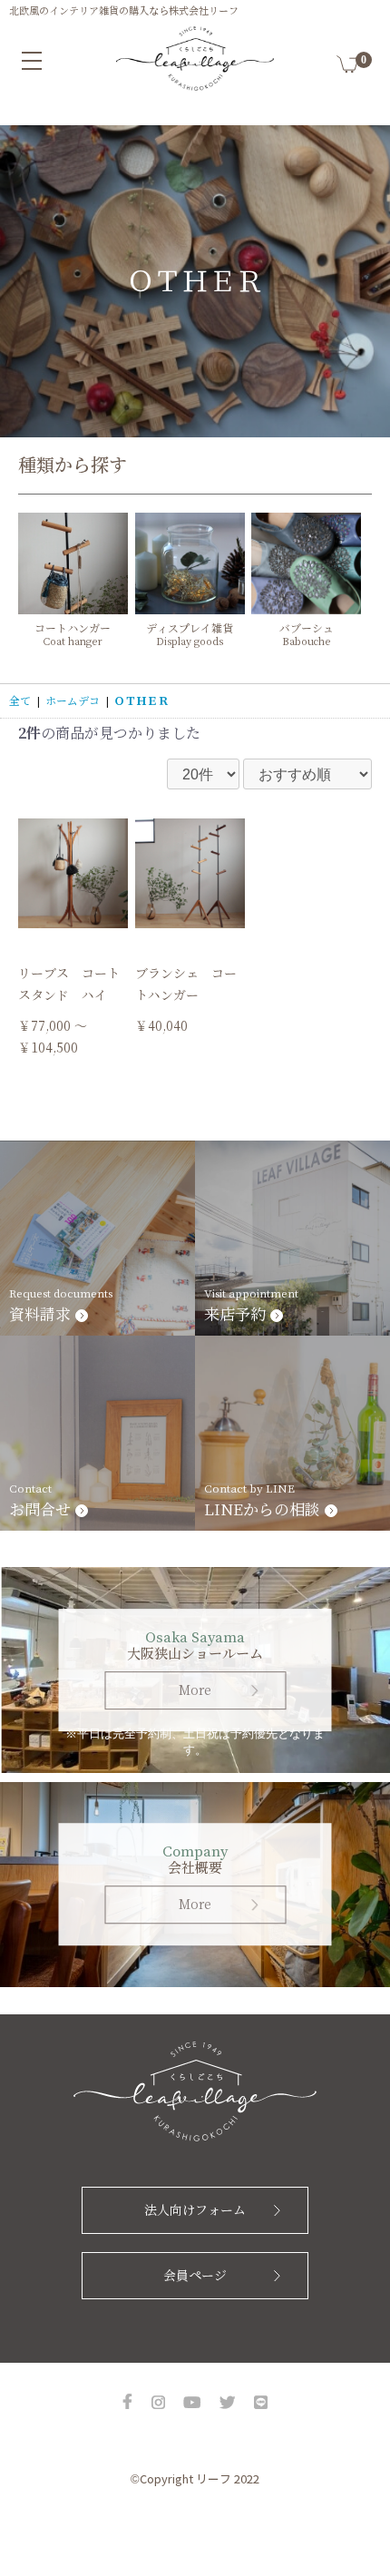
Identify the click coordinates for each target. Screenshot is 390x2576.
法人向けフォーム (195, 2210)
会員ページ (195, 2276)
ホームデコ (73, 701)
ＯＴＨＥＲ (141, 701)
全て (20, 701)
